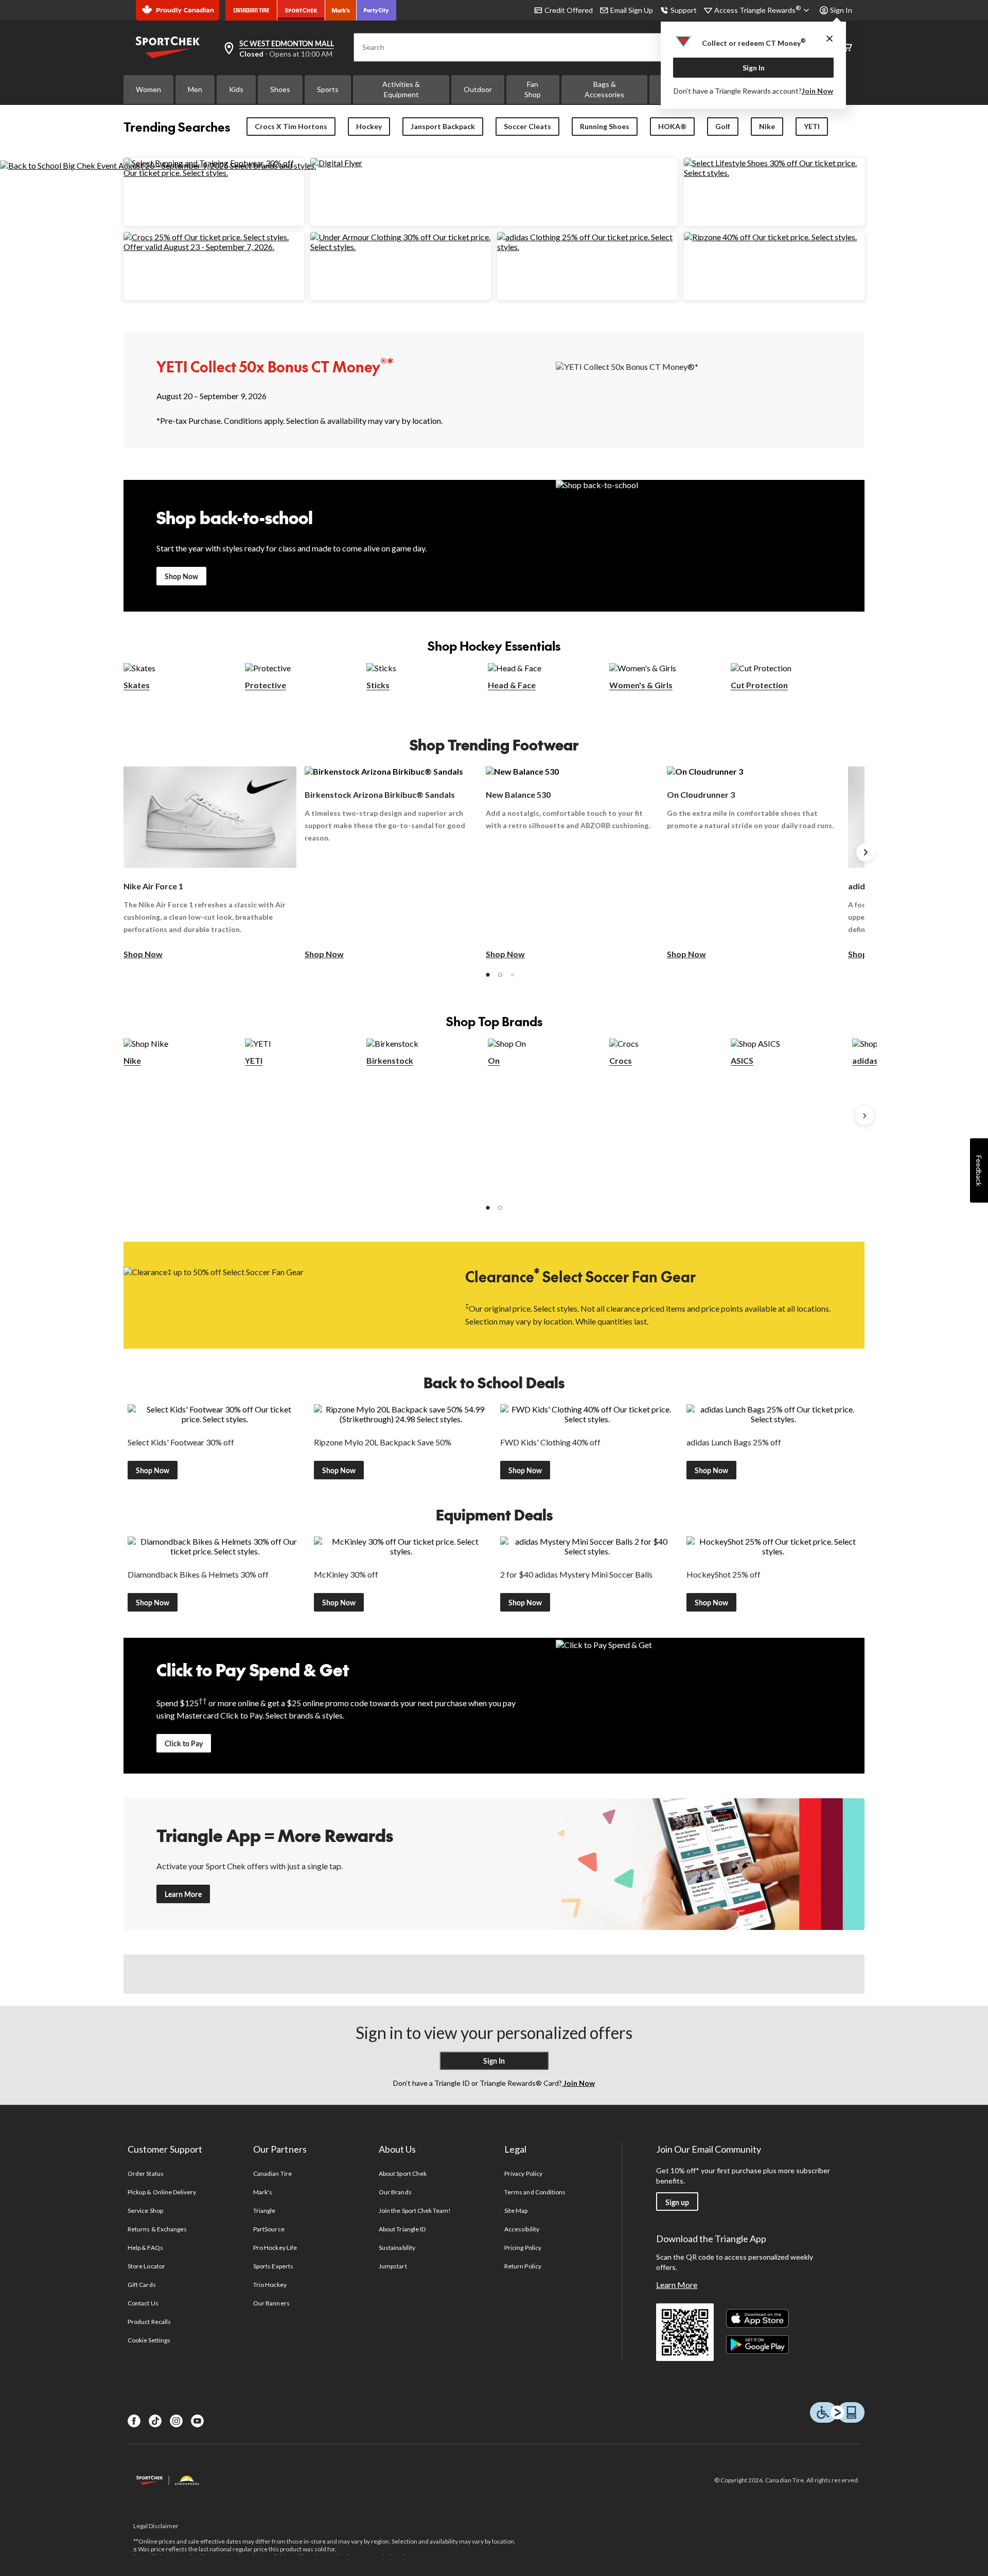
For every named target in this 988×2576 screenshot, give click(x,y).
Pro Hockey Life (275, 2248)
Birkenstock (390, 1060)
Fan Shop (533, 89)
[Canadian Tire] (251, 10)
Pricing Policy (523, 2248)
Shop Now (181, 576)
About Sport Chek (403, 2173)
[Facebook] (134, 2421)
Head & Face (512, 685)
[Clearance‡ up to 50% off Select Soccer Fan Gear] (278, 1294)
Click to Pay (184, 1743)
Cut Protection (759, 685)
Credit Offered (569, 10)
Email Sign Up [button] (632, 10)
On (494, 1060)
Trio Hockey (270, 2285)
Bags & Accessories (604, 89)
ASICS (742, 1060)
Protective (266, 685)
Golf (723, 126)
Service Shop (145, 2211)
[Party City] (376, 10)
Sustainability (397, 2248)
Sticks (378, 685)
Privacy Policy (523, 2173)
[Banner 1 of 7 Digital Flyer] (336, 163)
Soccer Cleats (527, 126)
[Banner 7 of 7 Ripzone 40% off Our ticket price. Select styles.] (770, 237)
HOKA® (672, 126)
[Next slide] (866, 852)
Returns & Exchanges (157, 2229)
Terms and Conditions (535, 2192)
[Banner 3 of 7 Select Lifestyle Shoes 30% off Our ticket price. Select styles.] (774, 173)
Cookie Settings (149, 2340)
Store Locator (146, 2266)
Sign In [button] (841, 10)
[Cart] (847, 48)
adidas (865, 1060)
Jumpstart (393, 2266)
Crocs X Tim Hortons (291, 126)
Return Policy (523, 2266)
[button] (488, 975)
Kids (236, 89)
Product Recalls (149, 2322)
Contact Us (143, 2303)
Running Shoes (605, 126)
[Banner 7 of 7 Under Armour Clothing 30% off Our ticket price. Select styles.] (401, 247)
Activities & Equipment (401, 89)
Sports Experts (273, 2266)
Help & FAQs (145, 2248)
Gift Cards (142, 2285)
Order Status (145, 2173)
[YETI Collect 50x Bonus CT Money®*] (710, 389)
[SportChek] (301, 10)
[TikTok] (155, 2421)
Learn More (183, 1894)
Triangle (264, 2211)
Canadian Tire (272, 2173)
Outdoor (478, 89)
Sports (328, 89)
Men (195, 89)
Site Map (516, 2211)
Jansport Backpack (443, 126)
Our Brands (395, 2192)
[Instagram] (176, 2421)
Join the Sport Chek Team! (415, 2211)
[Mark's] (341, 10)
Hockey (369, 126)
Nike (767, 126)
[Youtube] (197, 2421)
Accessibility (522, 2229)
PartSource (269, 2229)
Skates (137, 685)
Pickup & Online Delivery (162, 2192)
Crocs (621, 1060)
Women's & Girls (641, 685)
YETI (812, 126)
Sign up (677, 2202)
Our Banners (271, 2303)
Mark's (263, 2192)
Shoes (280, 89)
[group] (210, 863)
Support (684, 10)
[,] (864, 1116)
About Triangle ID (402, 2229)
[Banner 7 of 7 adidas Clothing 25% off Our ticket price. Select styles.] (587, 247)
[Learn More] (710, 1864)
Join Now (817, 91)
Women (148, 89)
